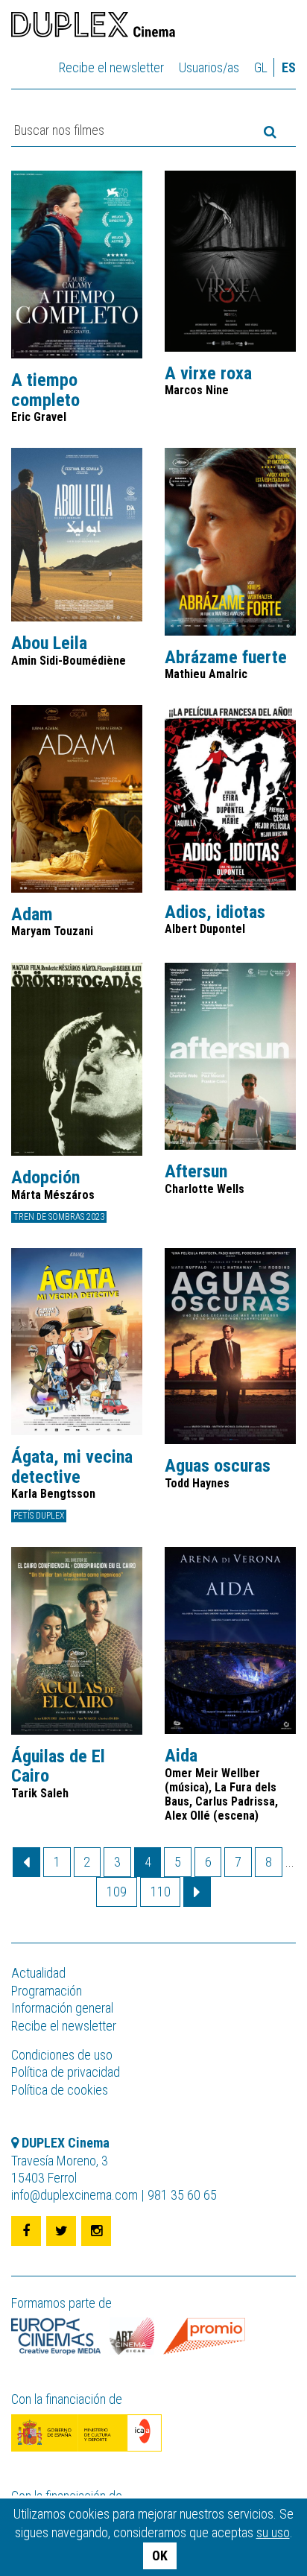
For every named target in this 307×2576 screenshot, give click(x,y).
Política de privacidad (66, 2072)
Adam (32, 914)
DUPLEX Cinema (93, 27)
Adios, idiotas (215, 912)
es (289, 67)
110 (161, 1892)
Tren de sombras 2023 (59, 1217)
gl (261, 67)
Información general (62, 2008)
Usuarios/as (209, 67)
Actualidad (38, 1973)
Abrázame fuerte (226, 657)
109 (117, 1892)
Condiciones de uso (62, 2055)
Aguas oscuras (218, 1466)
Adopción (45, 1177)
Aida (181, 1756)
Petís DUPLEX (39, 1516)
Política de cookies (60, 2090)
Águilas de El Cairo (58, 1766)
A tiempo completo (45, 390)
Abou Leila (49, 643)
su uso (273, 2532)
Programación (47, 1991)
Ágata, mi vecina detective (72, 1467)
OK (160, 2556)
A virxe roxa (208, 373)
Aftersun (196, 1171)
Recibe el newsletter (111, 67)
